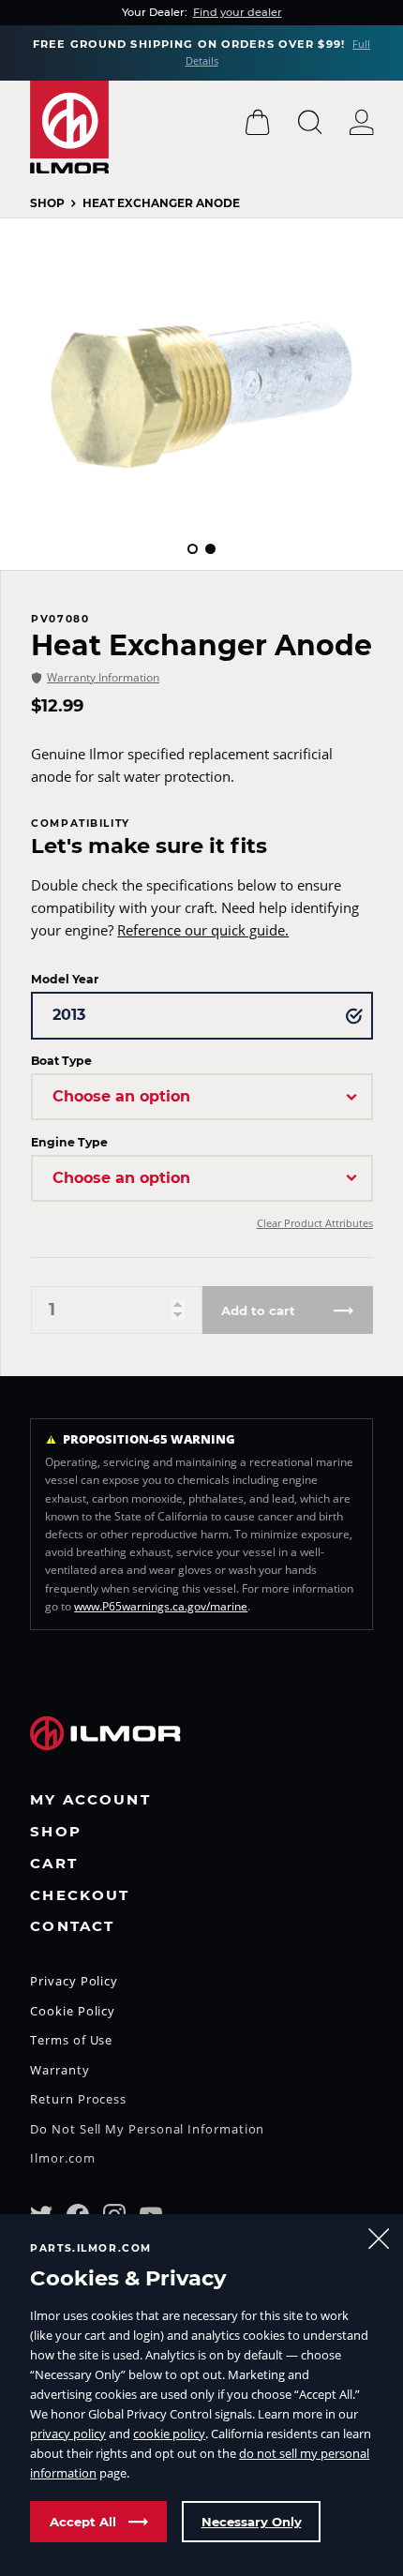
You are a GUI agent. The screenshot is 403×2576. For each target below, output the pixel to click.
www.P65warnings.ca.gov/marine (161, 1606)
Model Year (65, 979)
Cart (54, 1864)
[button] (193, 549)
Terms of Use (71, 2041)
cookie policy (169, 2434)
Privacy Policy (74, 1982)
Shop (47, 203)
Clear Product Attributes (315, 1223)
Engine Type (69, 1142)
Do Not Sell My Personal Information (147, 2130)
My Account (90, 1800)
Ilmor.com (62, 2159)
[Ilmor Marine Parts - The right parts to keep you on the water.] (69, 127)
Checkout (80, 1896)
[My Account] (362, 122)
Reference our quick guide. (203, 930)
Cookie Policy (73, 2012)
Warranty (60, 2071)
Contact (72, 1927)
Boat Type (61, 1061)
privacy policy (68, 2434)
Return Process (78, 2100)
